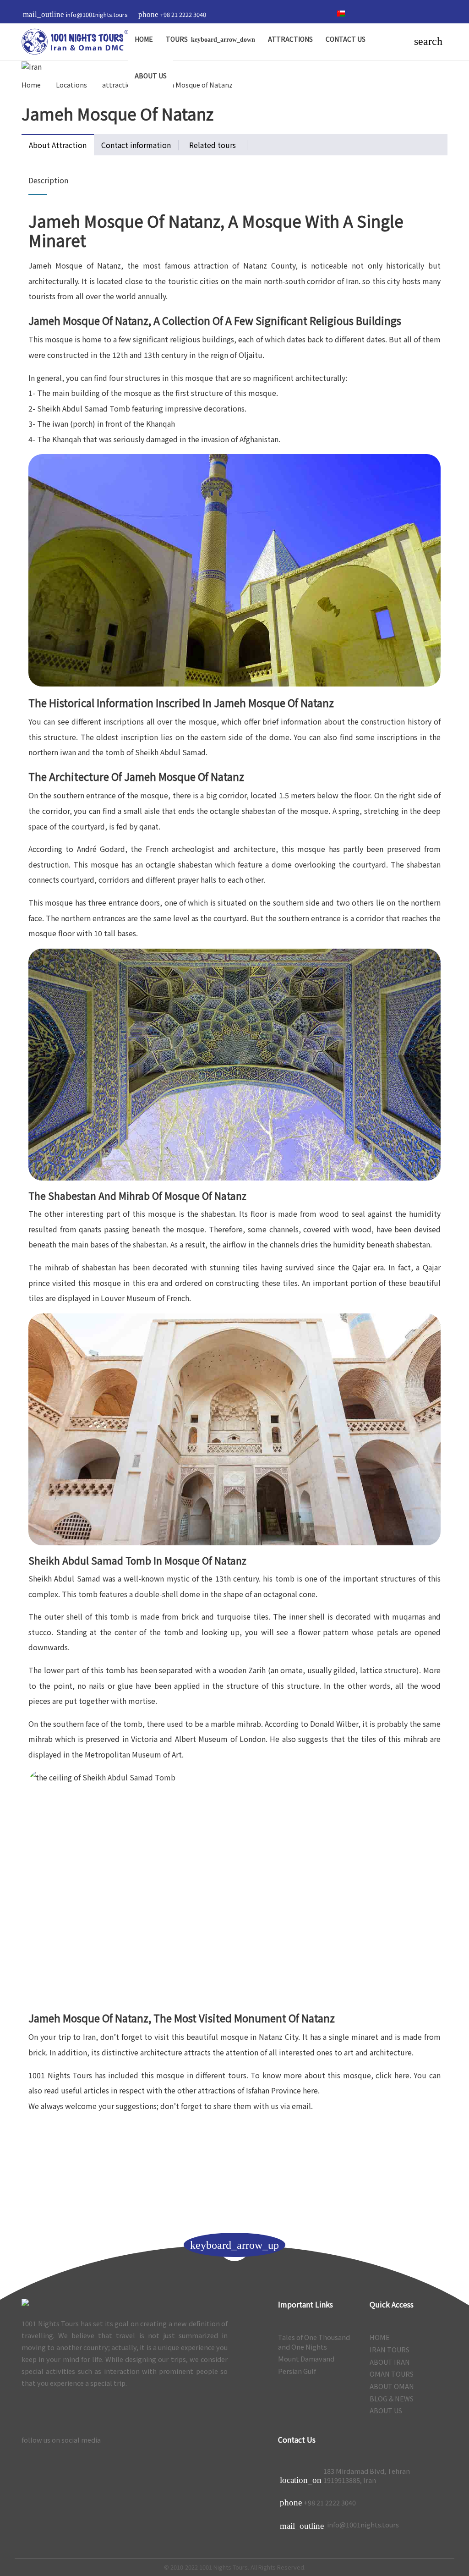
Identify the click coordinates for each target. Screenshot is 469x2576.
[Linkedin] (199, 2440)
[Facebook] (218, 2440)
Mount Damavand (306, 2359)
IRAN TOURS (390, 2350)
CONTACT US (346, 39)
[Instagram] (322, 14)
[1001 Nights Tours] (75, 42)
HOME (144, 39)
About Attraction (58, 145)
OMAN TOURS (392, 2374)
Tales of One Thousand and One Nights (314, 2342)
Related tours (213, 145)
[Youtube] (308, 14)
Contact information (136, 145)
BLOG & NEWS (392, 2399)
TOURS (177, 39)
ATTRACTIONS (290, 39)
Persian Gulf (297, 2371)
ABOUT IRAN (390, 2362)
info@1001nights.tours (339, 2525)
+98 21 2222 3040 (330, 2503)
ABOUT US (151, 76)
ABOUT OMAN (392, 2386)
